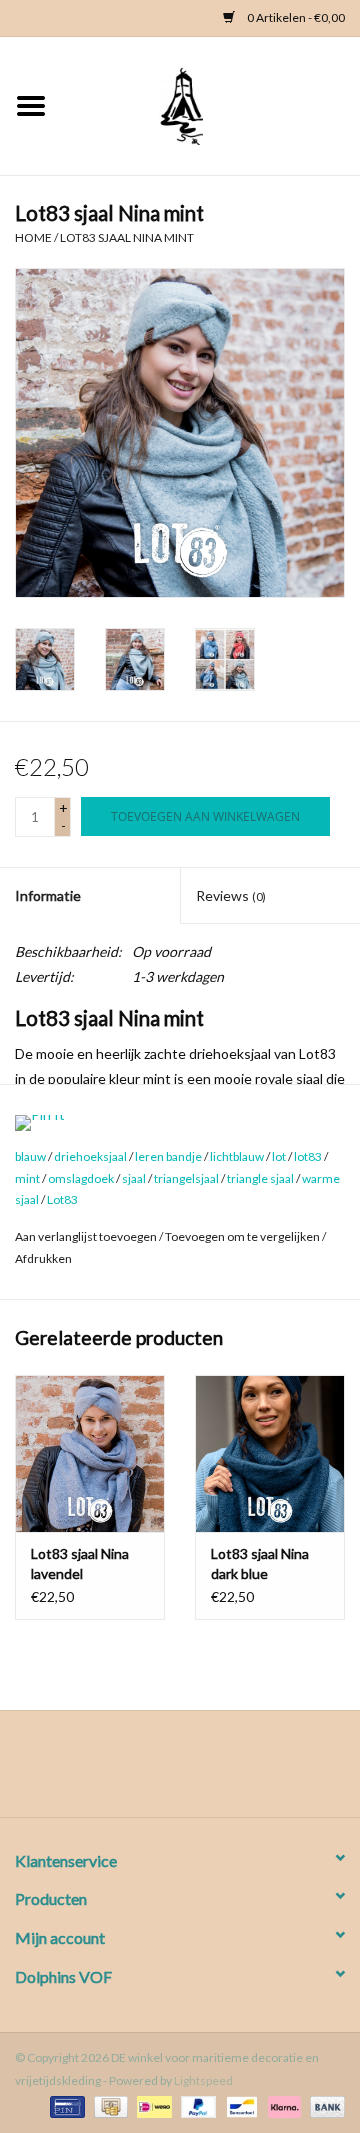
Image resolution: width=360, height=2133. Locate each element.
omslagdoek (81, 1178)
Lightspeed (203, 2080)
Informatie (48, 895)
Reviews (231, 895)
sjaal (134, 1178)
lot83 (308, 1156)
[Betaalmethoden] (64, 2105)
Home (33, 237)
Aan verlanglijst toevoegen (86, 1236)
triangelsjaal (186, 1178)
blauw (30, 1156)
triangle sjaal (260, 1178)
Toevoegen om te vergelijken (243, 1236)
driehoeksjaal (90, 1156)
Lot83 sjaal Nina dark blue (260, 1563)
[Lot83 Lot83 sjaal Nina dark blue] (270, 1453)
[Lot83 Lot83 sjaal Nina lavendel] (90, 1453)
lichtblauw (237, 1156)
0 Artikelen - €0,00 (295, 17)
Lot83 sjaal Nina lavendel (80, 1563)
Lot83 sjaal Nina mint (127, 237)
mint (27, 1178)
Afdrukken (43, 1258)
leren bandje (168, 1156)
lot (279, 1156)
